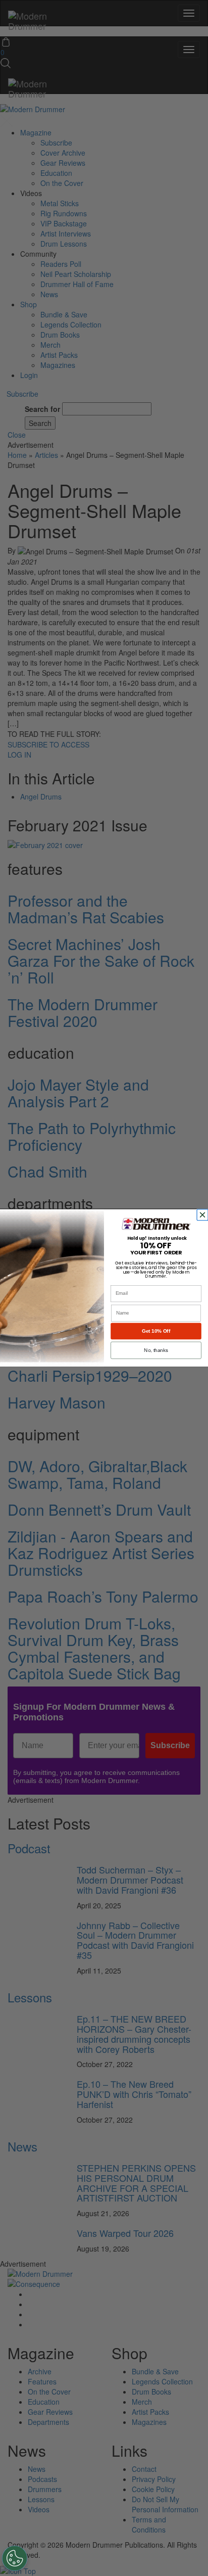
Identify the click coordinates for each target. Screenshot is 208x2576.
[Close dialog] (203, 1215)
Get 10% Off (156, 1331)
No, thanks (156, 1350)
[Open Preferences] (15, 2558)
